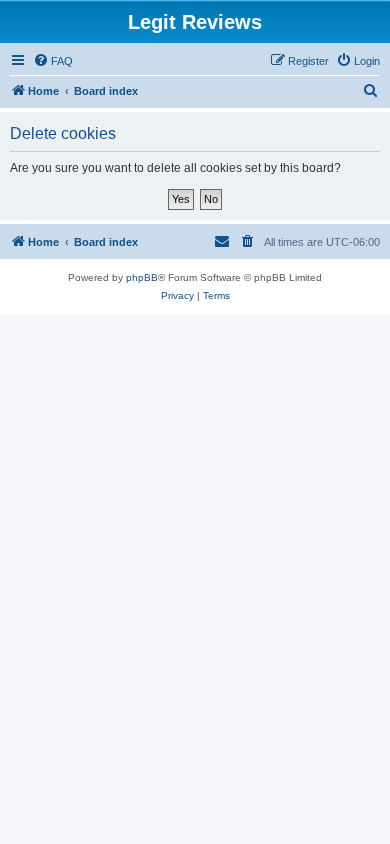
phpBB (142, 277)
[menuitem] (53, 61)
